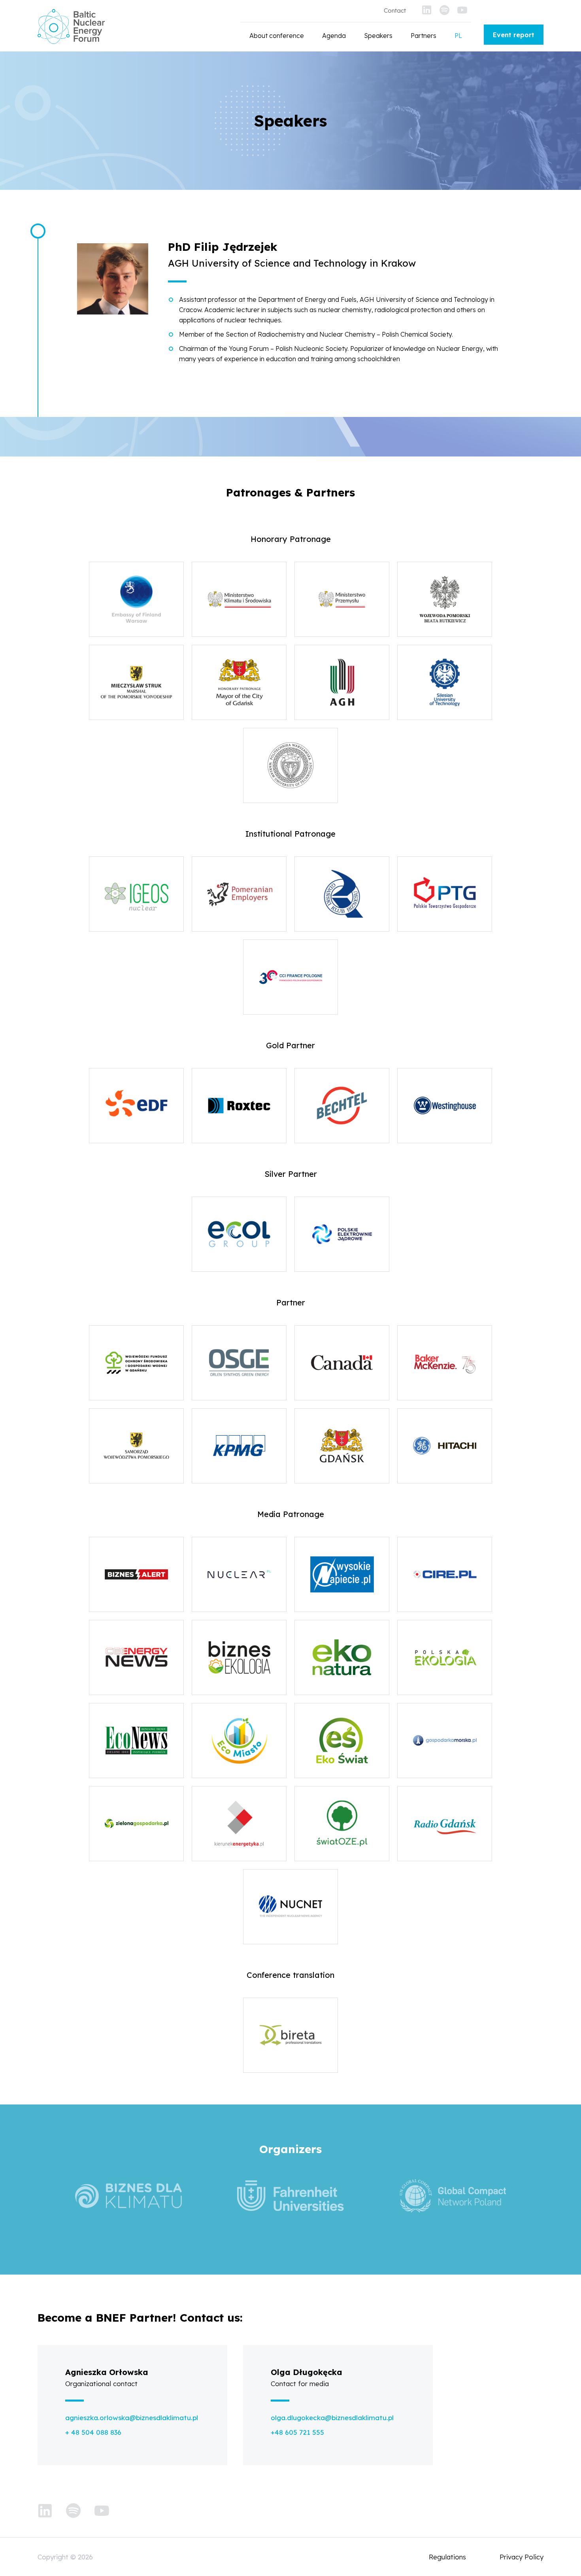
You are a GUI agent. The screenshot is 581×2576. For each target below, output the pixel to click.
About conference (277, 36)
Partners (423, 36)
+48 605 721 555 (297, 2432)
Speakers (378, 36)
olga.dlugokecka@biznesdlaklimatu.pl (332, 2418)
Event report (514, 35)
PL (458, 36)
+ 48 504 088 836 (93, 2432)
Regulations (447, 2557)
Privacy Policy (522, 2557)
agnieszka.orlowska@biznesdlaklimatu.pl (132, 2418)
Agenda (334, 36)
